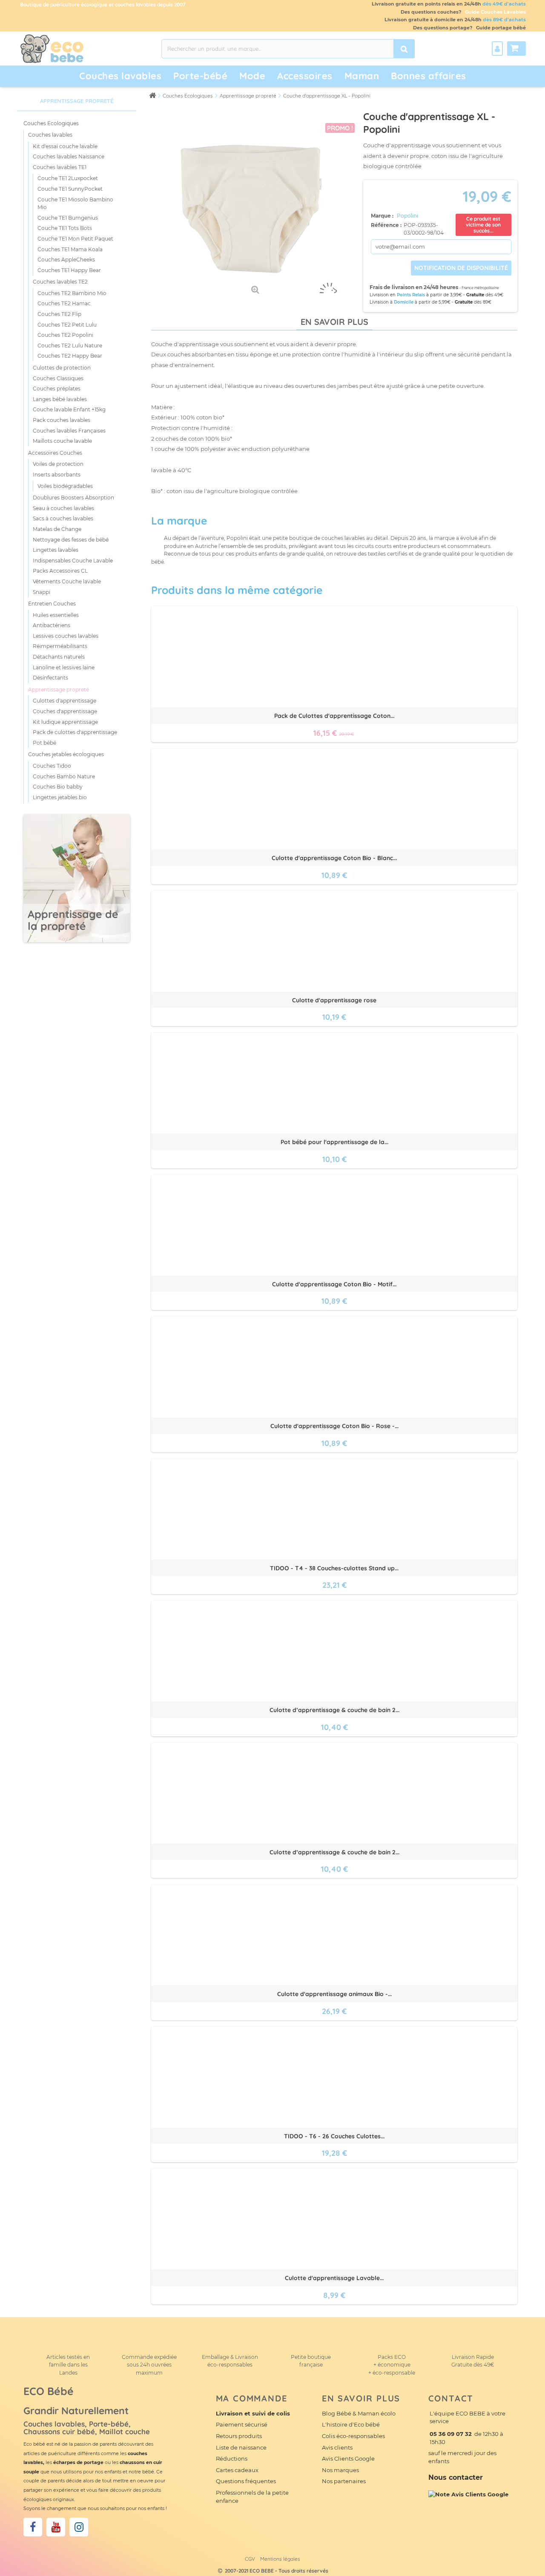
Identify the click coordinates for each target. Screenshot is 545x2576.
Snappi (42, 592)
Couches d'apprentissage (65, 711)
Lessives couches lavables (66, 636)
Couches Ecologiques (51, 123)
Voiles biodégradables (65, 486)
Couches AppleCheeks (66, 260)
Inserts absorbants (57, 475)
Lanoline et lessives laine (64, 667)
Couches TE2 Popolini (65, 335)
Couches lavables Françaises (69, 431)
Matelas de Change (57, 529)
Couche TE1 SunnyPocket (70, 189)
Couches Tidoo (52, 766)
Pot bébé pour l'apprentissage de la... (334, 1142)
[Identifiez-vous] (497, 49)
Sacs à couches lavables (63, 518)
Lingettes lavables (56, 550)
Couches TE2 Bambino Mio (72, 293)
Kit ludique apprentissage (65, 722)
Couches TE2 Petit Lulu (67, 325)
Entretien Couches (52, 604)
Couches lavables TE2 (60, 282)
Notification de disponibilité (461, 268)
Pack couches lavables (62, 420)
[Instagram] (79, 2527)
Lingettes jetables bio (60, 797)
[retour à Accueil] (152, 95)
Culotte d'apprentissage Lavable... (334, 2278)
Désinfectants (50, 678)
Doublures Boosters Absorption (73, 498)
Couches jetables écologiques (66, 754)
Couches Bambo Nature (64, 776)
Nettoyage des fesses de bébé (71, 540)
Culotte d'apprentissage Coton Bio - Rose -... (334, 1426)
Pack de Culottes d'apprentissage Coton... (334, 716)
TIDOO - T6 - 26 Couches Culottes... (334, 2136)
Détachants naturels (59, 657)
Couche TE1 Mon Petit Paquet (75, 239)
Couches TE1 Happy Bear (69, 270)
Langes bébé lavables (60, 399)
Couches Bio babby (58, 787)
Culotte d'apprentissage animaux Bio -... (334, 1994)
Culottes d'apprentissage (65, 701)
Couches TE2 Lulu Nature (70, 346)
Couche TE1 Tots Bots (65, 228)
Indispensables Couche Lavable (73, 561)
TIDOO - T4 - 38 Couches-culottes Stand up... (334, 1568)
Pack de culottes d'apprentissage (75, 732)
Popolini (407, 216)
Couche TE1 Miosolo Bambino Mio (75, 204)
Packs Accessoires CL (60, 571)
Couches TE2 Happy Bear (70, 356)
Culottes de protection (62, 368)
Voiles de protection (58, 464)
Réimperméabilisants (60, 646)
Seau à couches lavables (63, 508)
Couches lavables (120, 76)
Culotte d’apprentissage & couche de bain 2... (334, 1710)
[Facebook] (33, 2527)
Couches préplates (57, 389)
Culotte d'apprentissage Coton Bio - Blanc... (334, 858)
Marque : (383, 216)
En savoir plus (334, 322)
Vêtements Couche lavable (67, 581)
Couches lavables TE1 (60, 167)
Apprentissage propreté (59, 690)
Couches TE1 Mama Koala (70, 249)
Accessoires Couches (55, 453)
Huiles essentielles (56, 615)
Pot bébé (44, 743)
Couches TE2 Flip (59, 314)
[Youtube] (56, 2527)
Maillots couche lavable (62, 441)
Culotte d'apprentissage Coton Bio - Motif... (334, 1284)
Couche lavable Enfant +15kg (69, 409)
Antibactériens (52, 625)
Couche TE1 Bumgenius (68, 218)
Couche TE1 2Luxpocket (68, 178)
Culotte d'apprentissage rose (334, 1000)
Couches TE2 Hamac (64, 303)
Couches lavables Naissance (69, 156)
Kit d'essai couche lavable (65, 146)
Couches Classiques (58, 378)
